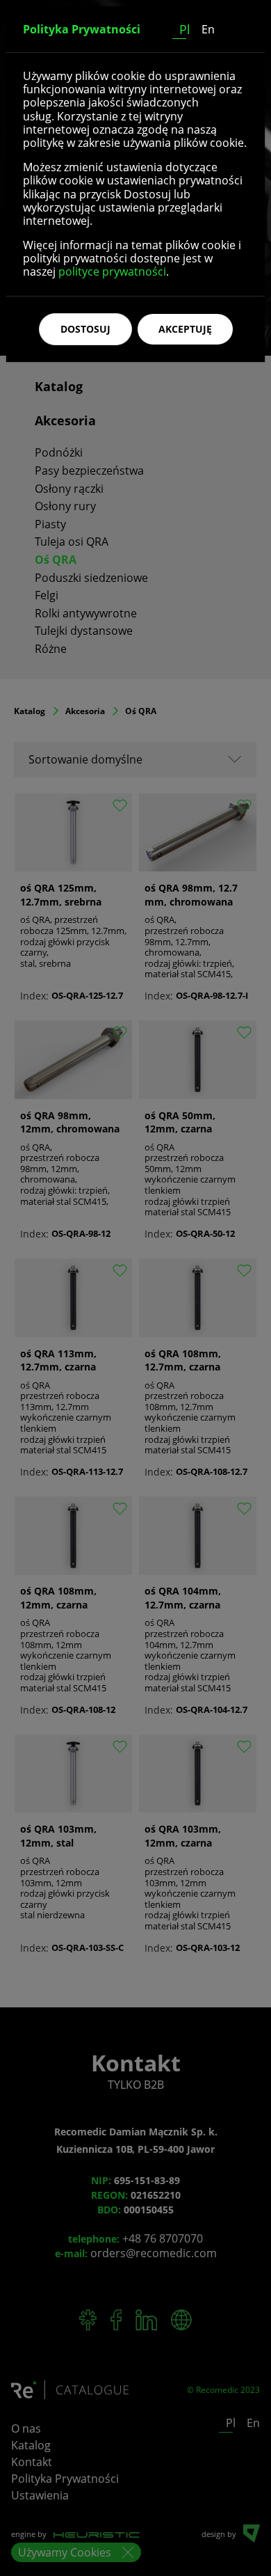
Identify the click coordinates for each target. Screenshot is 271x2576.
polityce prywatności (112, 271)
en (208, 29)
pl (185, 29)
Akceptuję (185, 329)
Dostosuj (85, 329)
